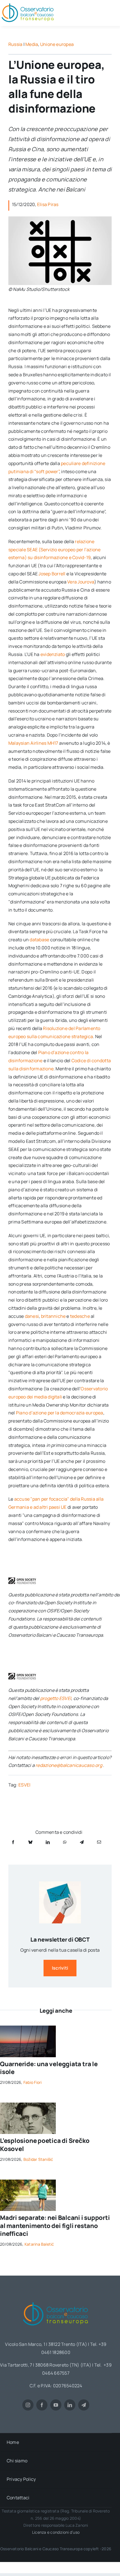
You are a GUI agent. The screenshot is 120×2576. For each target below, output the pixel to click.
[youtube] (56, 2405)
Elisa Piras (48, 204)
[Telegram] (82, 1842)
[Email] (99, 1842)
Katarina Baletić (39, 2244)
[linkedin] (70, 2405)
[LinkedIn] (48, 1842)
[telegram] (84, 2405)
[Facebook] (13, 1842)
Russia (15, 44)
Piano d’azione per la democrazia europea (60, 1413)
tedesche (80, 1316)
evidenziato (53, 654)
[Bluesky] (30, 1842)
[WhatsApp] (65, 1842)
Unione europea (57, 44)
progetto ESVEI (56, 1698)
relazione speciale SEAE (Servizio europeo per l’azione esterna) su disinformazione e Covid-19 (55, 550)
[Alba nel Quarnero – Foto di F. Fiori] (28, 2028)
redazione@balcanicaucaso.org (69, 1765)
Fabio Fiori (33, 2082)
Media (32, 44)
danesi (32, 1316)
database (39, 940)
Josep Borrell (52, 574)
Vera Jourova (81, 582)
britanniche (53, 1316)
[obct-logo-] (56, 2300)
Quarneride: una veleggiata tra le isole (49, 2068)
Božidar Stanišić (38, 2159)
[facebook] (42, 2405)
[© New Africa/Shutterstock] (28, 2182)
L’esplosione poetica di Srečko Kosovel (45, 2145)
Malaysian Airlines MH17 (33, 743)
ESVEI (24, 1785)
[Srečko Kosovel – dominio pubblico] (28, 2105)
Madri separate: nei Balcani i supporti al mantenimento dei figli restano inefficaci (55, 2226)
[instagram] (28, 2405)
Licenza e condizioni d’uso (56, 2532)
